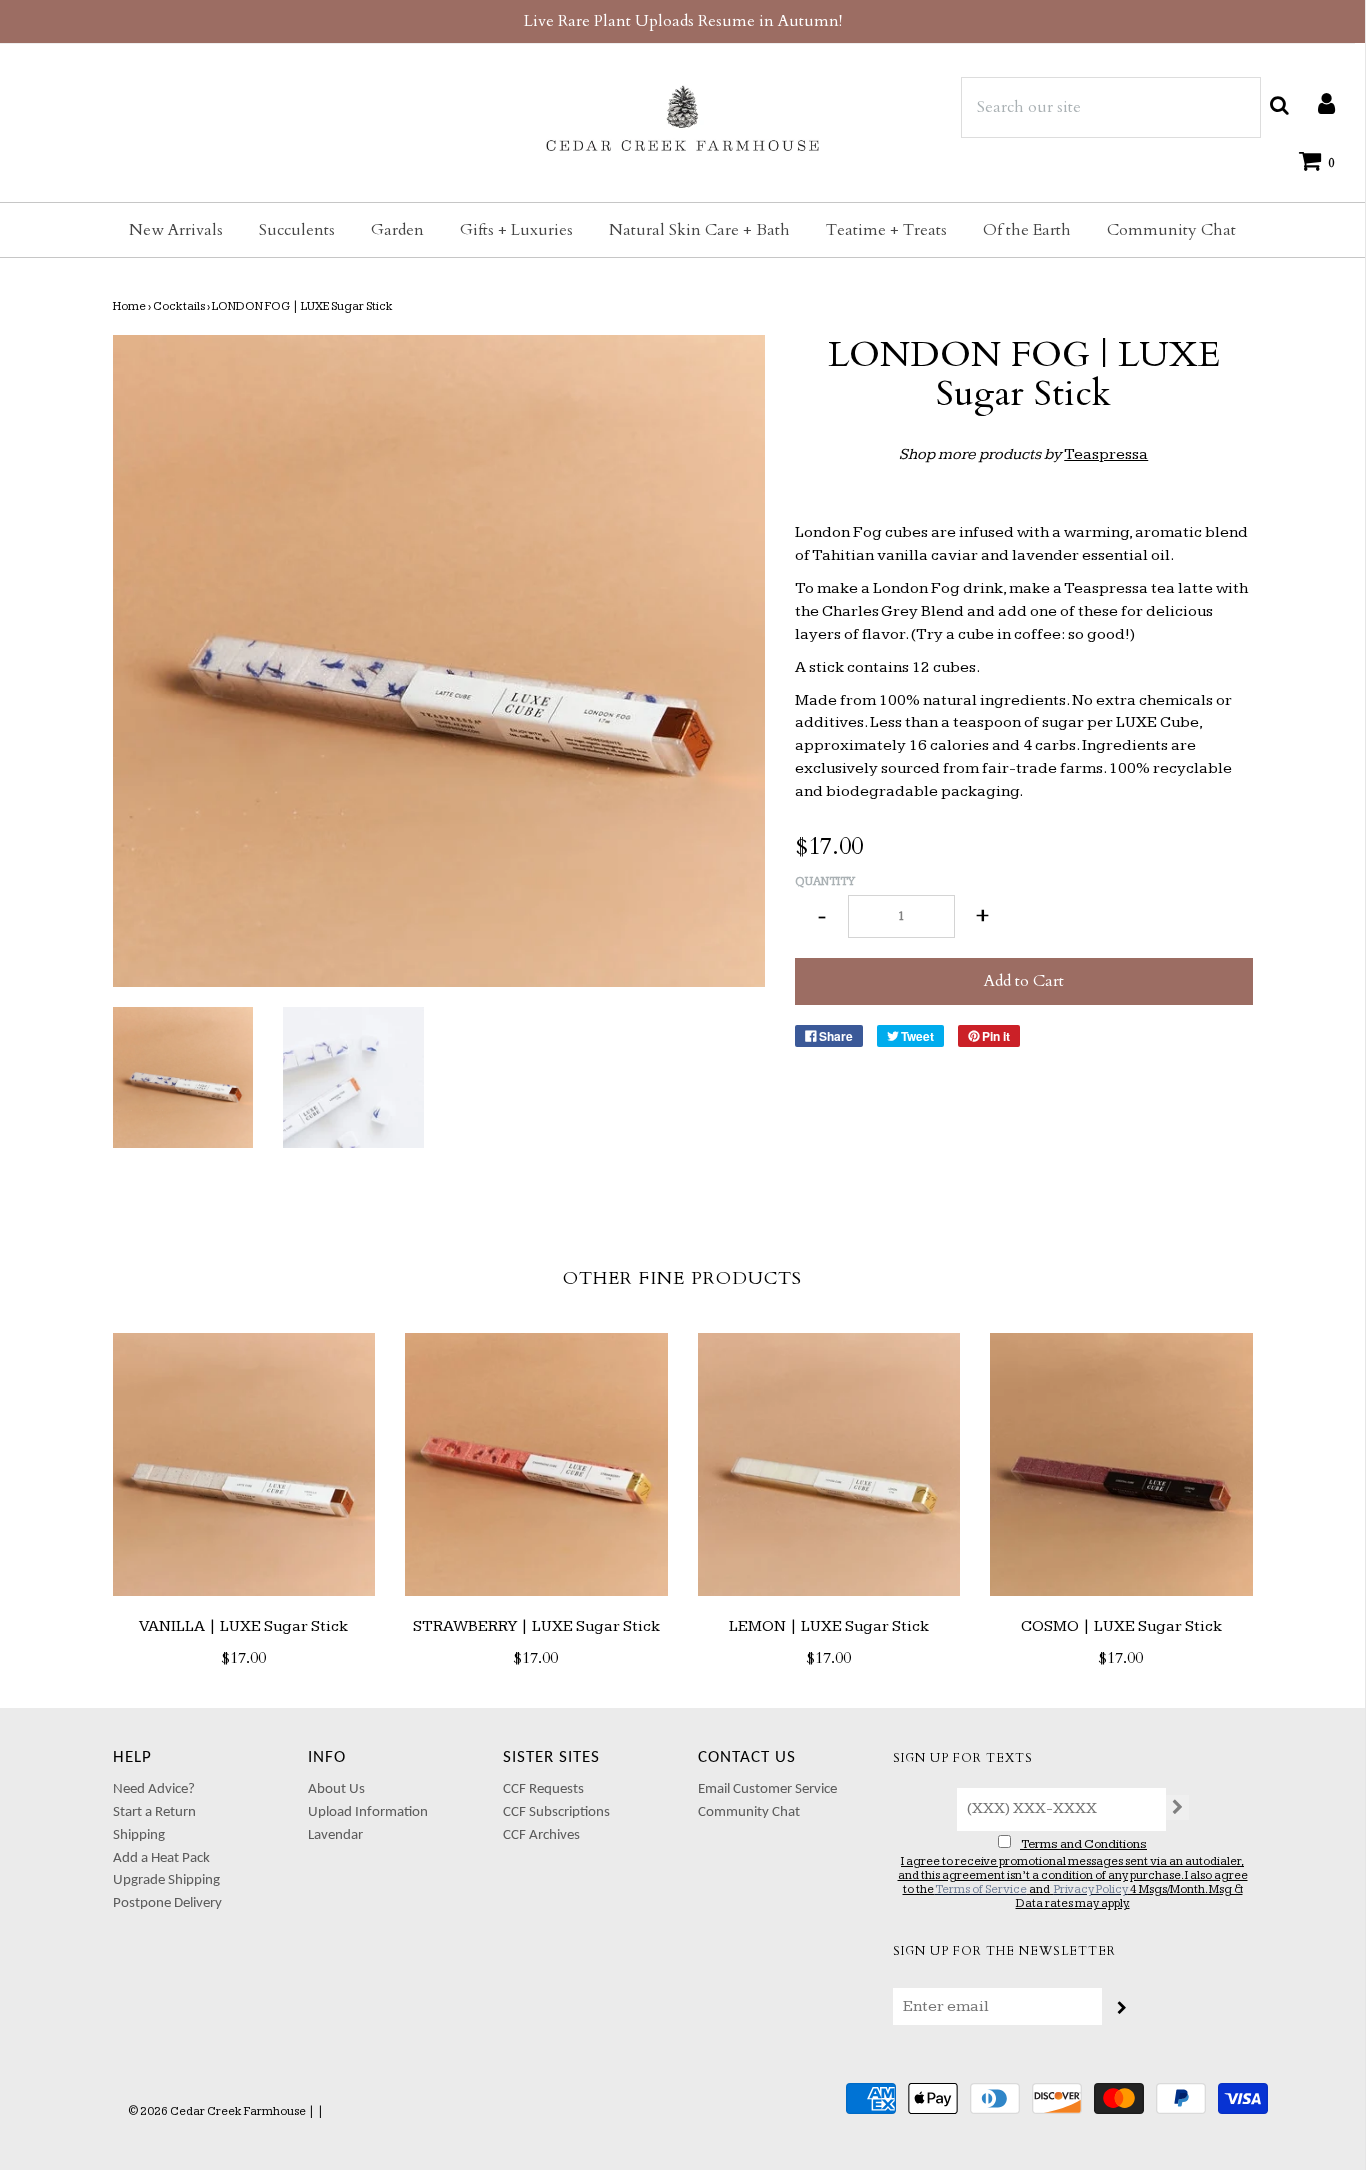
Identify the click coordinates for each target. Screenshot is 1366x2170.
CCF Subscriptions (556, 1812)
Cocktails (179, 306)
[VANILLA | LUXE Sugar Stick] (244, 1464)
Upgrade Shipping (166, 1880)
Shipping (139, 1835)
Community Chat (1171, 230)
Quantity (825, 881)
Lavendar (335, 1835)
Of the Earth (1027, 230)
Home (129, 306)
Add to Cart (1024, 981)
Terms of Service (981, 1889)
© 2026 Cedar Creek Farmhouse (217, 2111)
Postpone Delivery (167, 1903)
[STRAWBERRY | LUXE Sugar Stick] (536, 1464)
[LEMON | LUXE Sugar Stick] (829, 1464)
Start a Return (154, 1812)
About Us (336, 1789)
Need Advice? (154, 1789)
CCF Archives (541, 1835)
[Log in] (1316, 103)
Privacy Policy (1091, 1889)
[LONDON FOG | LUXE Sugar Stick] (183, 1077)
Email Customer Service (767, 1789)
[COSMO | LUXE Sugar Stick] (1121, 1464)
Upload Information (368, 1812)
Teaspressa (1106, 454)
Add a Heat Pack (161, 1858)
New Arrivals (176, 230)
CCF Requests (543, 1789)
